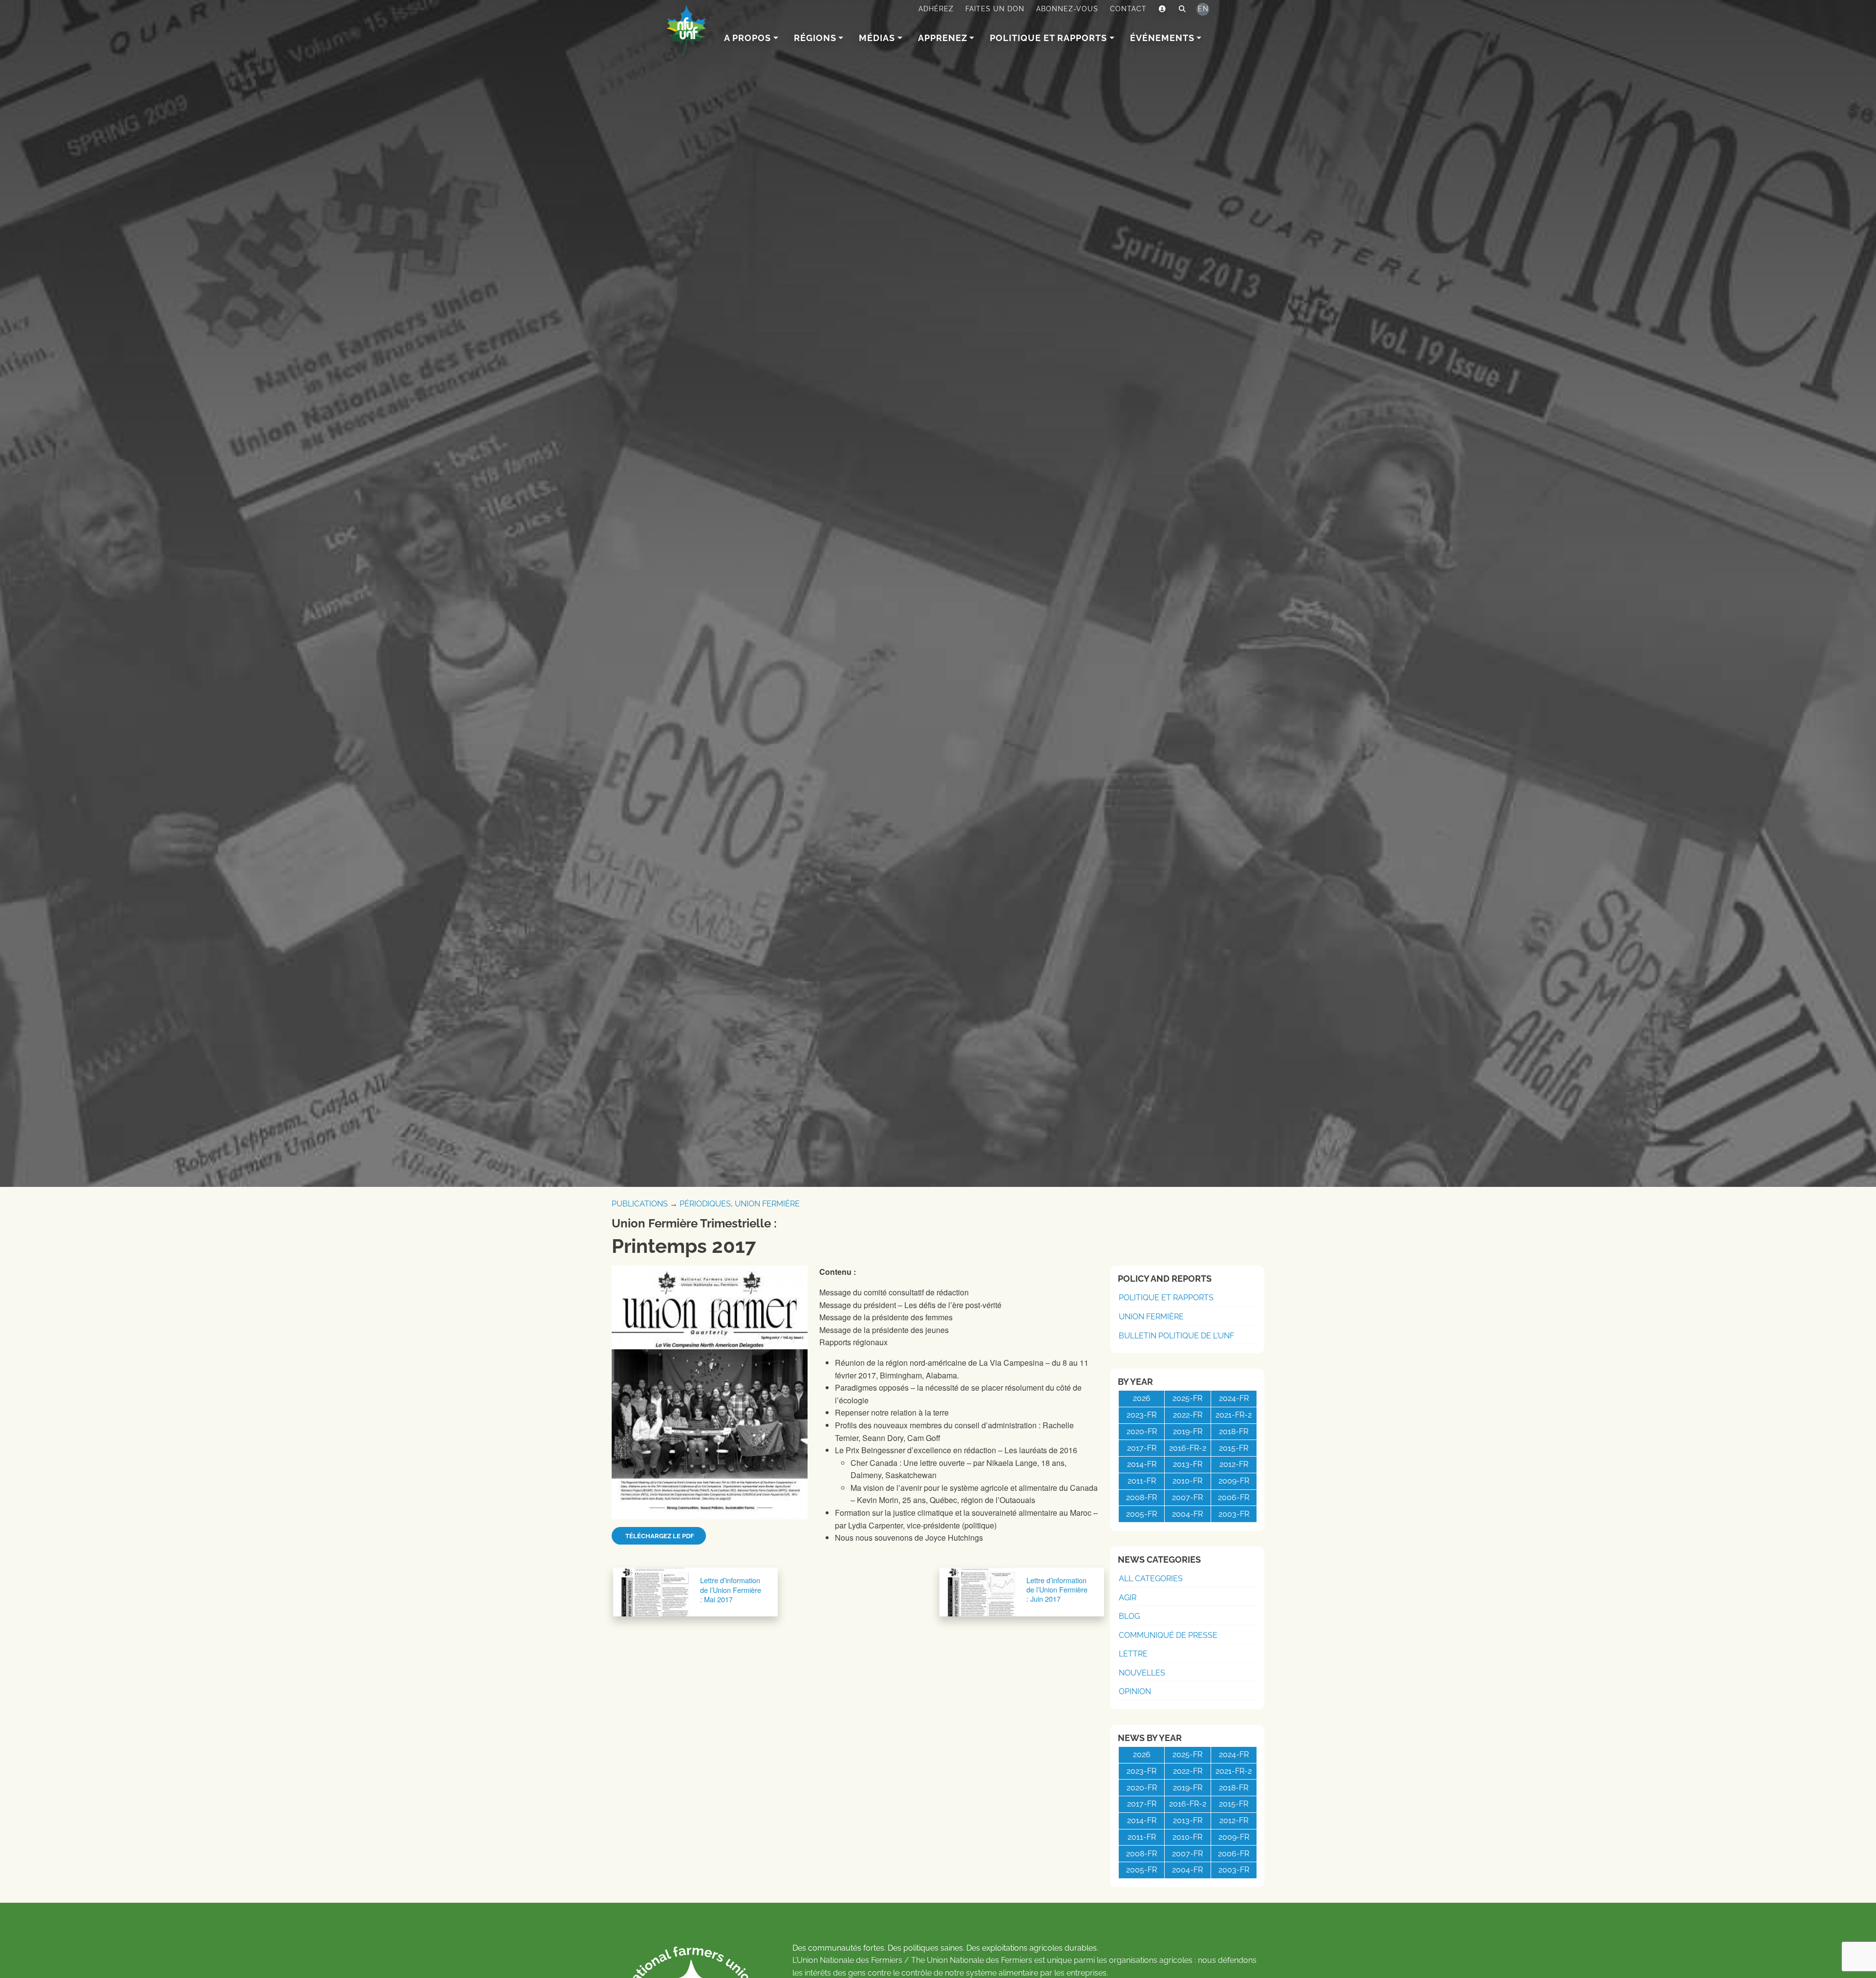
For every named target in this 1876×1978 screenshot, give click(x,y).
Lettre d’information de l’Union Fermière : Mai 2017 (731, 1590)
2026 (1142, 1398)
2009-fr (1234, 1481)
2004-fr (1187, 1514)
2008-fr (1141, 1497)
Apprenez (943, 38)
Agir (1128, 1598)
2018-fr (1234, 1431)
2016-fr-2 (1188, 1448)
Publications (640, 1204)
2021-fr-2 (1234, 1415)
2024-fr (1234, 1398)
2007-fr (1187, 1497)
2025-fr (1187, 1398)
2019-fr (1188, 1431)
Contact (1128, 9)
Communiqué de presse (1168, 1635)
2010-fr (1187, 1481)
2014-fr (1142, 1464)
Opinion (1135, 1691)
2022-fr (1188, 1415)
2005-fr (1141, 1514)
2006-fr (1234, 1497)
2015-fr (1234, 1448)
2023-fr (1141, 1415)
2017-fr (1142, 1448)
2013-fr (1188, 1464)
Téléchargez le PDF (659, 1536)
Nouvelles (1142, 1673)
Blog (1129, 1616)
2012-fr (1234, 1464)
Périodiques (705, 1204)
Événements (1162, 38)
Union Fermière (767, 1204)
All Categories (1151, 1579)
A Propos (747, 38)
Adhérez (936, 9)
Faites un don (995, 9)
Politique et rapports (1048, 38)
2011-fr (1142, 1481)
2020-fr (1142, 1431)
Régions (815, 38)
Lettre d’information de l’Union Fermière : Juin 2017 (1057, 1589)
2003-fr (1234, 1514)
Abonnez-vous (1067, 9)
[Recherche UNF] (1183, 9)
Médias (877, 38)
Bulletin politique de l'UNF (1176, 1336)
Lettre (1133, 1654)
